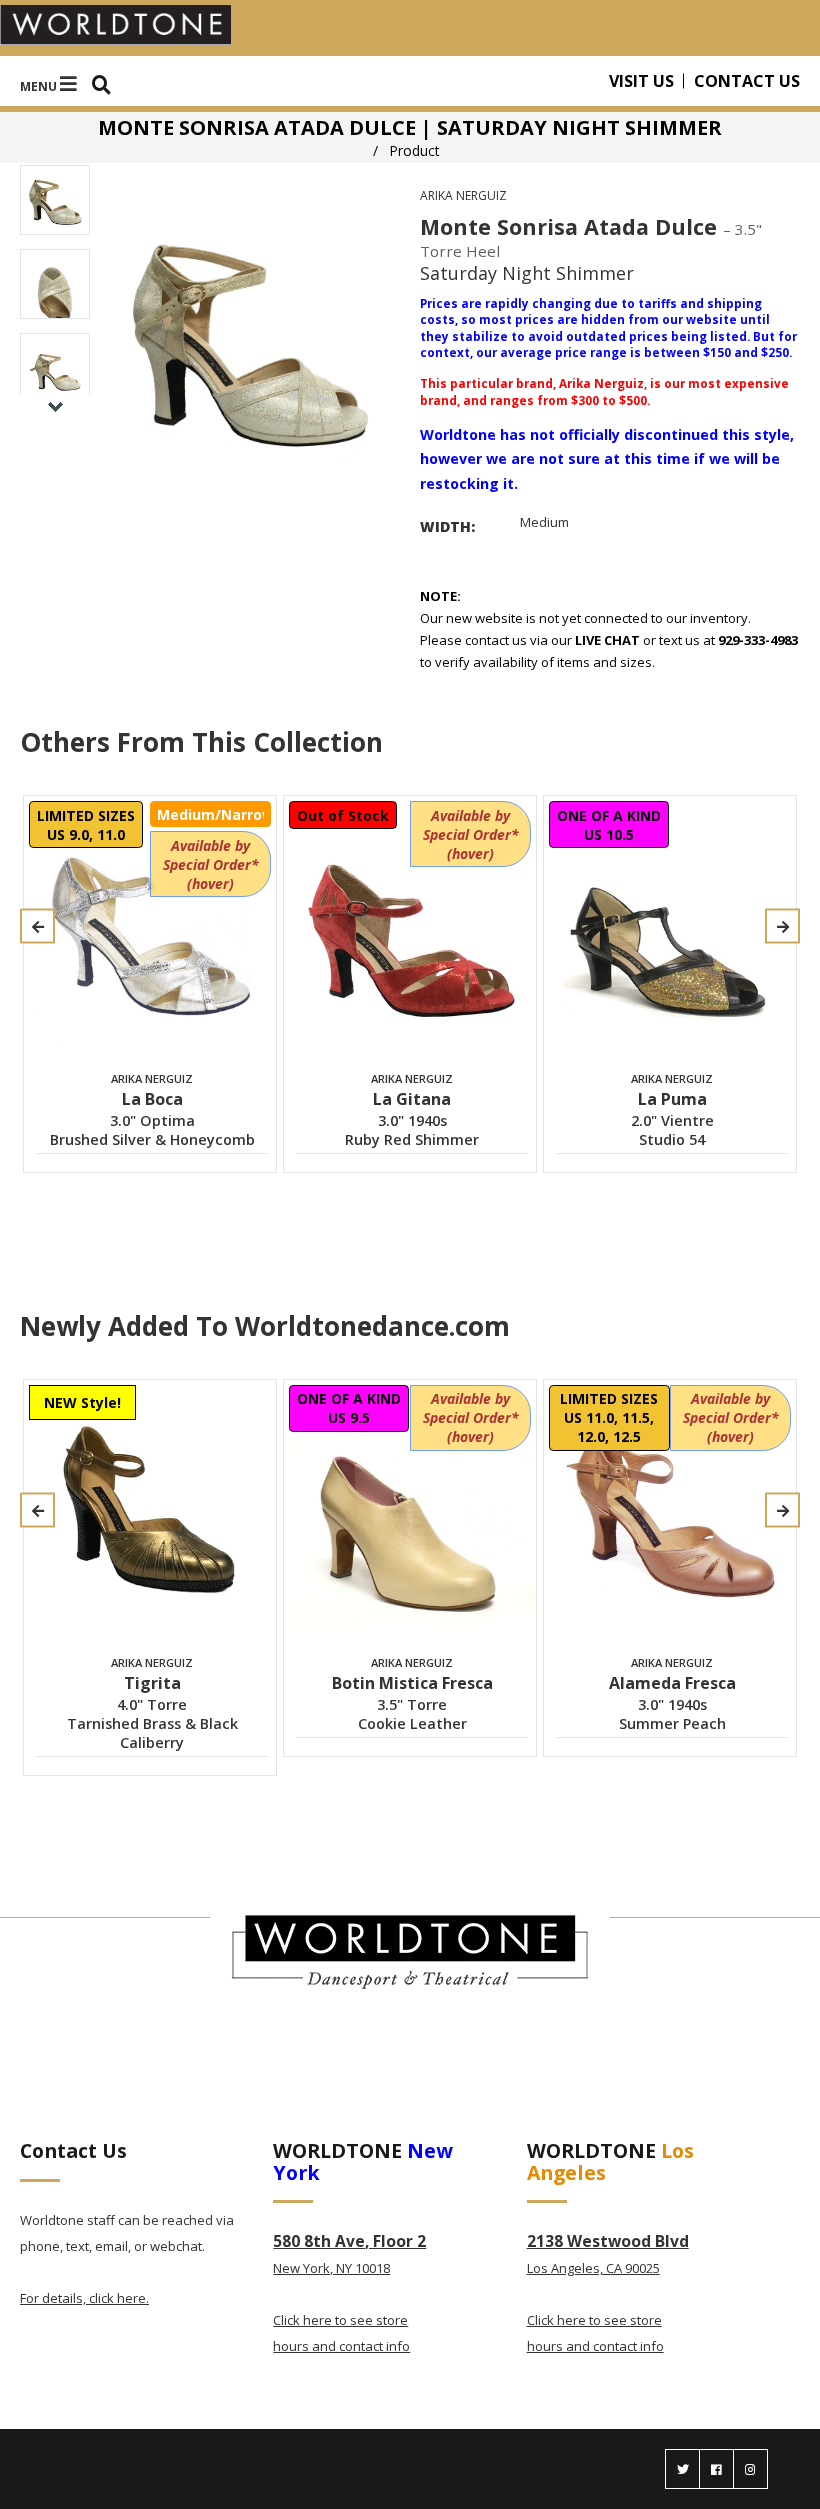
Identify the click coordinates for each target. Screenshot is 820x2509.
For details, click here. (84, 2298)
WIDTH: (447, 526)
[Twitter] (682, 2469)
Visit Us (641, 81)
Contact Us (747, 81)
